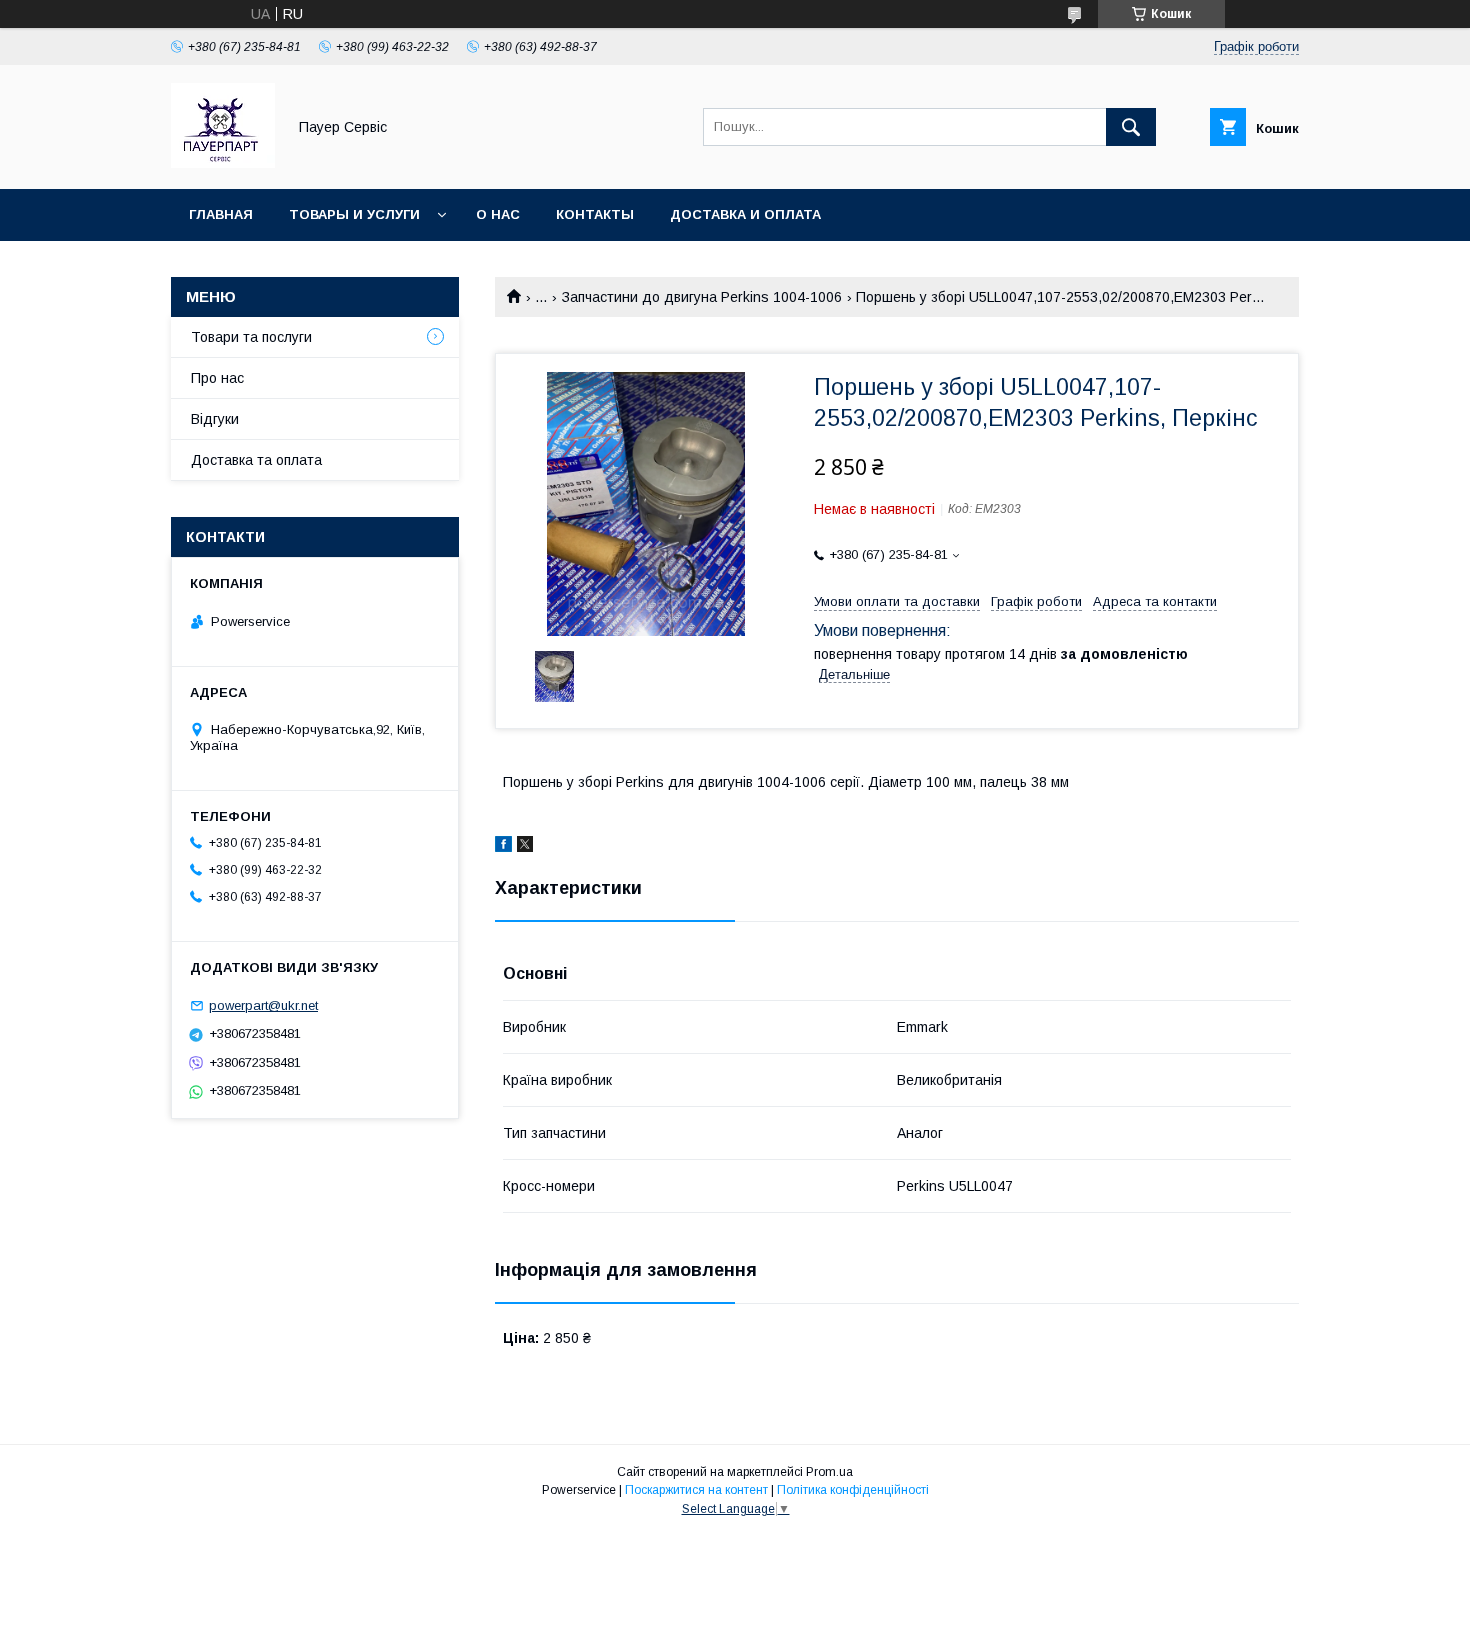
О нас (498, 214)
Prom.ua (829, 1472)
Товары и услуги (354, 214)
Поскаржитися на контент (696, 1490)
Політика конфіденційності (853, 1490)
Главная (221, 214)
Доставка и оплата (745, 214)
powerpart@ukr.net (263, 1005)
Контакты (595, 214)
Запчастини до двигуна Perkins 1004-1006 (702, 297)
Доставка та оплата (256, 460)
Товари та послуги (251, 337)
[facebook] (503, 847)
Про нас (217, 378)
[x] (525, 847)
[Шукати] (1131, 127)
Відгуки (215, 419)
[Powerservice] (223, 163)
